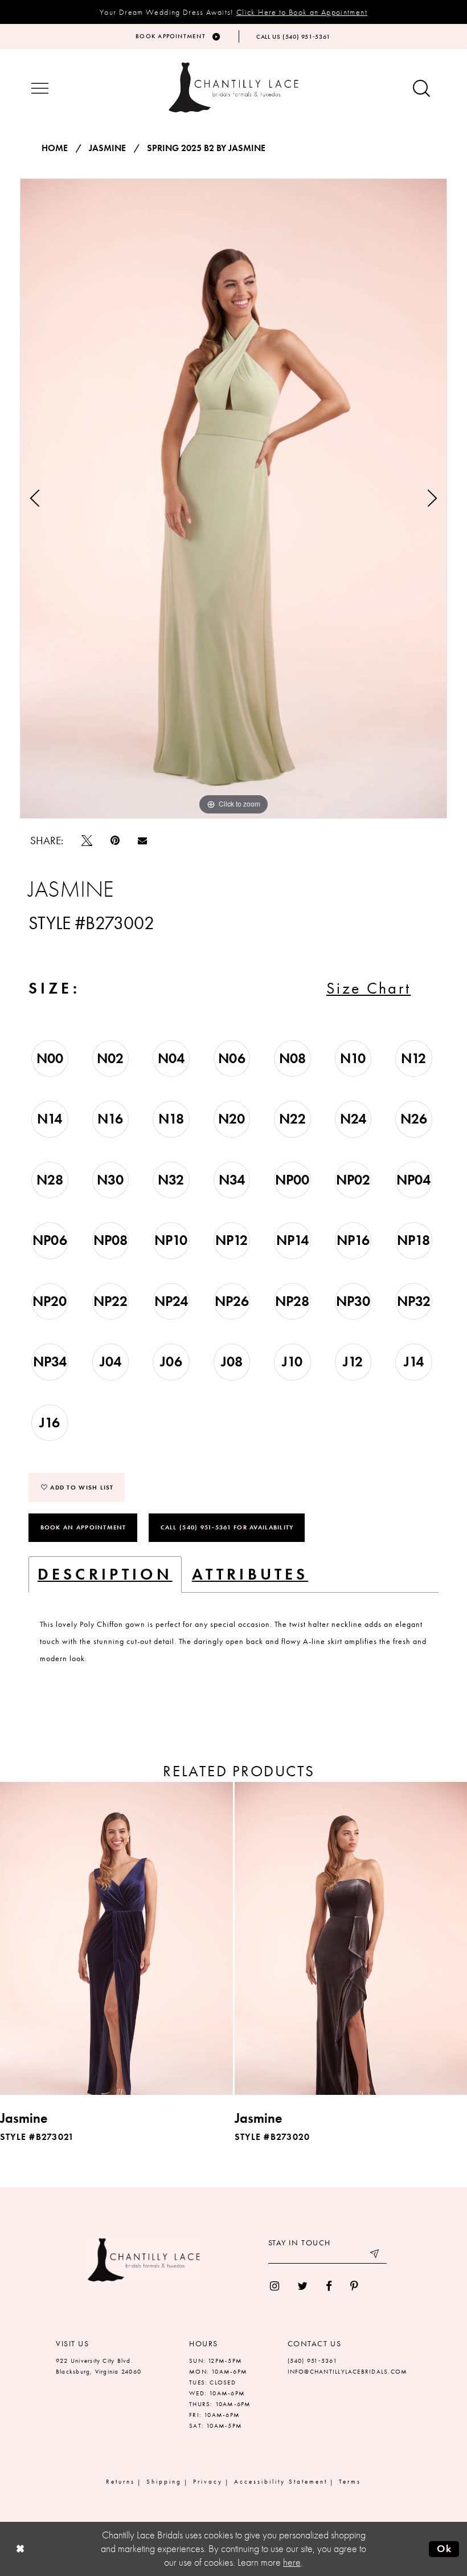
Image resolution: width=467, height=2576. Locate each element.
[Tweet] (87, 841)
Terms (350, 2481)
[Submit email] (375, 2255)
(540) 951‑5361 (312, 2361)
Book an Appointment (83, 1527)
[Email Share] (142, 840)
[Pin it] (115, 841)
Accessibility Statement (281, 2481)
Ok (445, 2549)
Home (55, 148)
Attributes (250, 1574)
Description (105, 1574)
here (292, 2562)
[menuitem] (275, 2286)
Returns (120, 2481)
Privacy (208, 2481)
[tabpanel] (233, 498)
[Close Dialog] (20, 2549)
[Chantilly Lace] (233, 88)
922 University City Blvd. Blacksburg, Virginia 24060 (99, 2366)
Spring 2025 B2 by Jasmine (206, 148)
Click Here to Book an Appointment (302, 12)
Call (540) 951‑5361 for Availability (227, 1527)
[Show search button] (421, 89)
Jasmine (107, 148)
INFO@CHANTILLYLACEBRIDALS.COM (348, 2371)
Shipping (164, 2481)
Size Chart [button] (369, 988)
